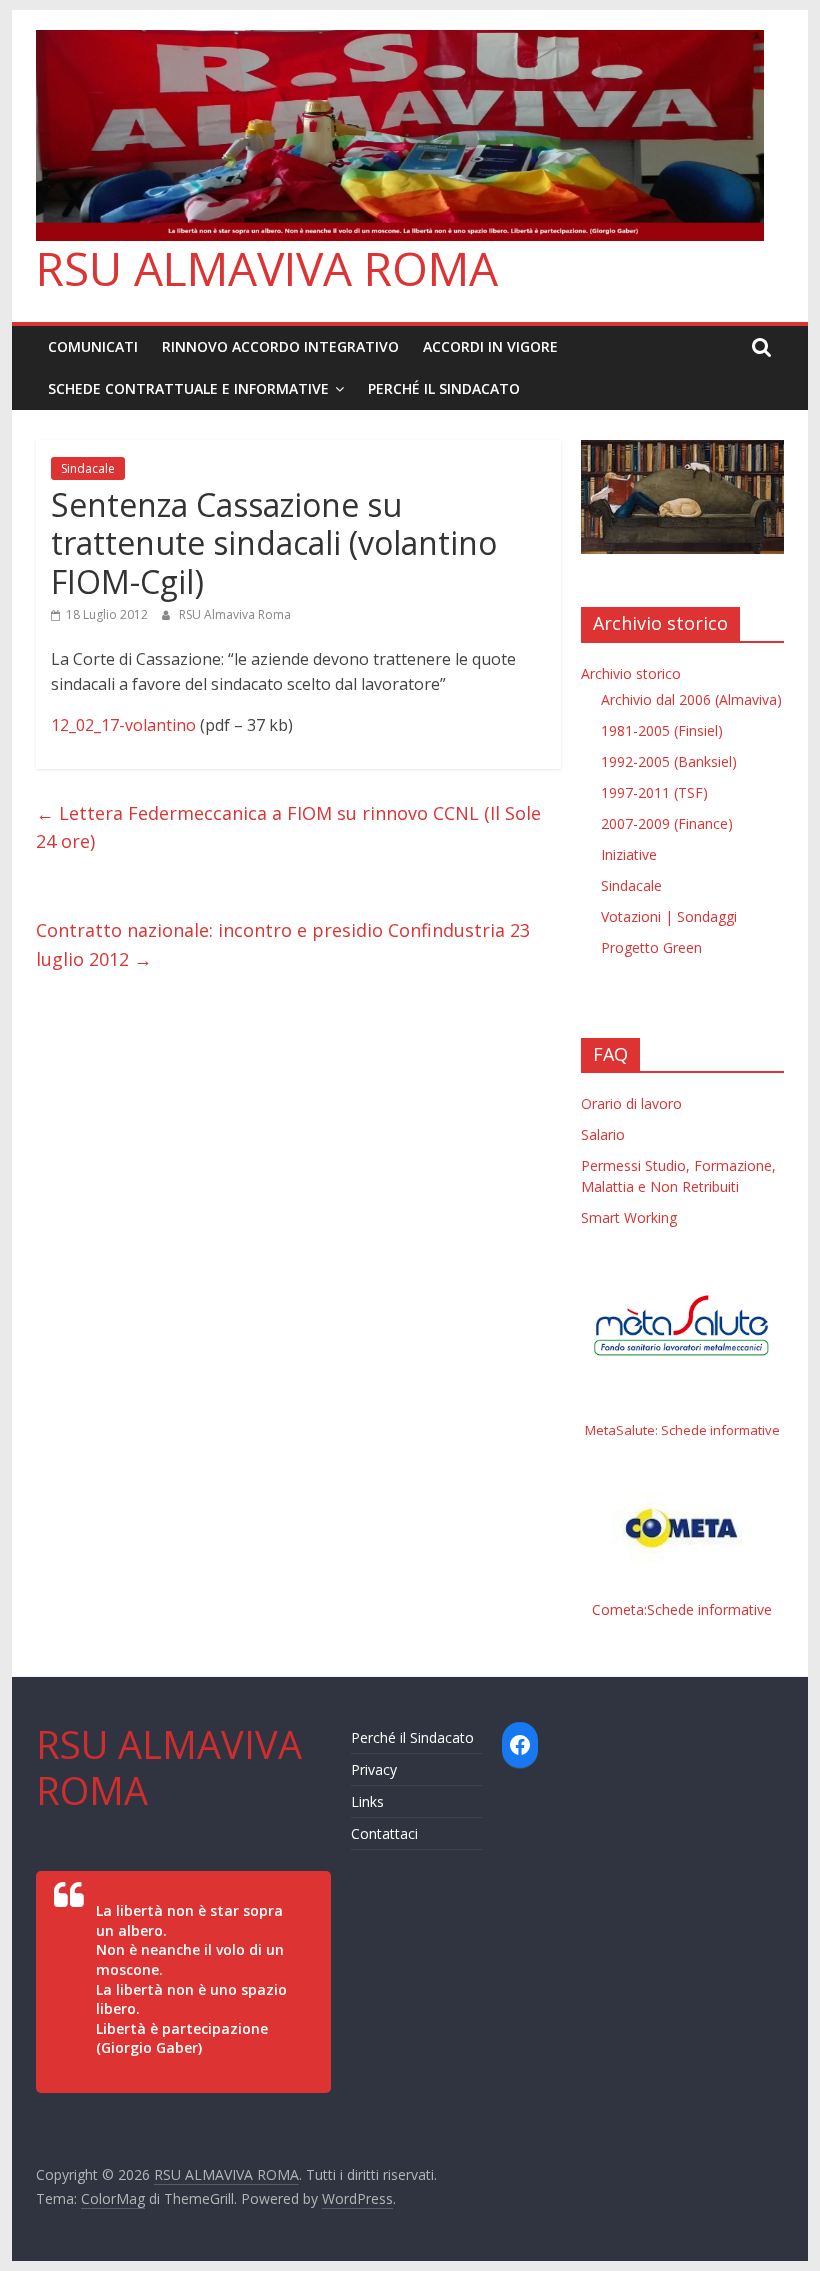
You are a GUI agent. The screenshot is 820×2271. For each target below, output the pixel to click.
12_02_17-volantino (123, 725)
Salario (603, 1134)
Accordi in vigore (490, 346)
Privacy (374, 1769)
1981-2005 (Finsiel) (662, 730)
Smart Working (629, 1217)
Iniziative (629, 854)
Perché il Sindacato (444, 388)
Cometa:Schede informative (682, 1609)
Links (367, 1801)
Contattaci (384, 1833)
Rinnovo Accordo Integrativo (280, 346)
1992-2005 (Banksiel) (669, 761)
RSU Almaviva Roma (235, 614)
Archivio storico (631, 673)
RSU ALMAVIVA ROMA (267, 268)
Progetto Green (651, 947)
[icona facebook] (520, 1745)
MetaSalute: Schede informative (682, 1430)
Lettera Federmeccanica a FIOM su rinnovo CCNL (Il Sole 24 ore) (288, 827)
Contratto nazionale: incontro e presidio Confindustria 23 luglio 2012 (283, 944)
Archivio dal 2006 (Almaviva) (691, 699)
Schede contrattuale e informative (188, 388)
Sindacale (88, 468)
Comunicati (93, 346)
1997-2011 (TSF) (654, 792)
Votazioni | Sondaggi (669, 916)
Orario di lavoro (631, 1103)
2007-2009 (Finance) (667, 823)
